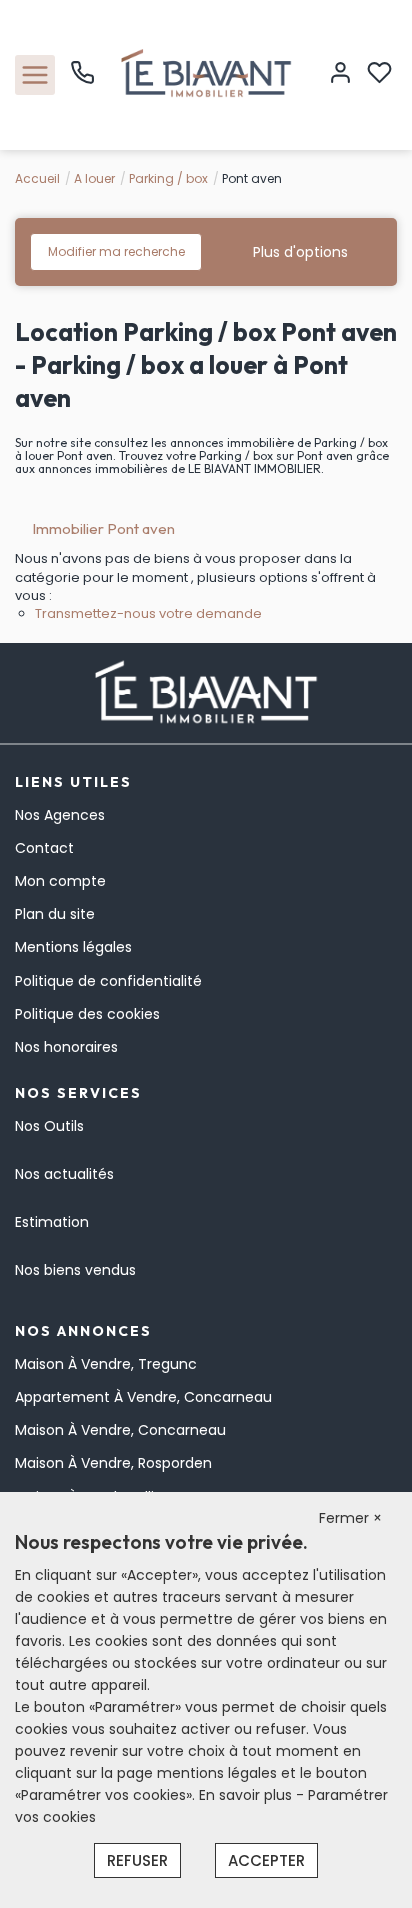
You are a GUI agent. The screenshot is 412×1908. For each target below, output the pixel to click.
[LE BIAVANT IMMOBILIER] (206, 74)
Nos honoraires (66, 1047)
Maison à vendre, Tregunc (106, 1364)
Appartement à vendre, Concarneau (143, 1397)
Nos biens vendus (75, 1270)
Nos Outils (49, 1126)
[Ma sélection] (379, 74)
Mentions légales (73, 947)
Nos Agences (60, 815)
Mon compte (60, 881)
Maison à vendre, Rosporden (113, 1463)
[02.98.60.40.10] (82, 80)
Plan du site (55, 914)
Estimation (52, 1222)
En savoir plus (247, 1795)
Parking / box (168, 178)
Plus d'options (300, 252)
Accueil (37, 178)
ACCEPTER (266, 1860)
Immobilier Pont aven (103, 528)
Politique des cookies (87, 1014)
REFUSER (137, 1860)
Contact (44, 848)
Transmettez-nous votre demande (148, 613)
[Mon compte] (340, 74)
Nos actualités (64, 1174)
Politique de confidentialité (108, 981)
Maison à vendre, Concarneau (120, 1430)
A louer (94, 178)
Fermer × (350, 1518)
